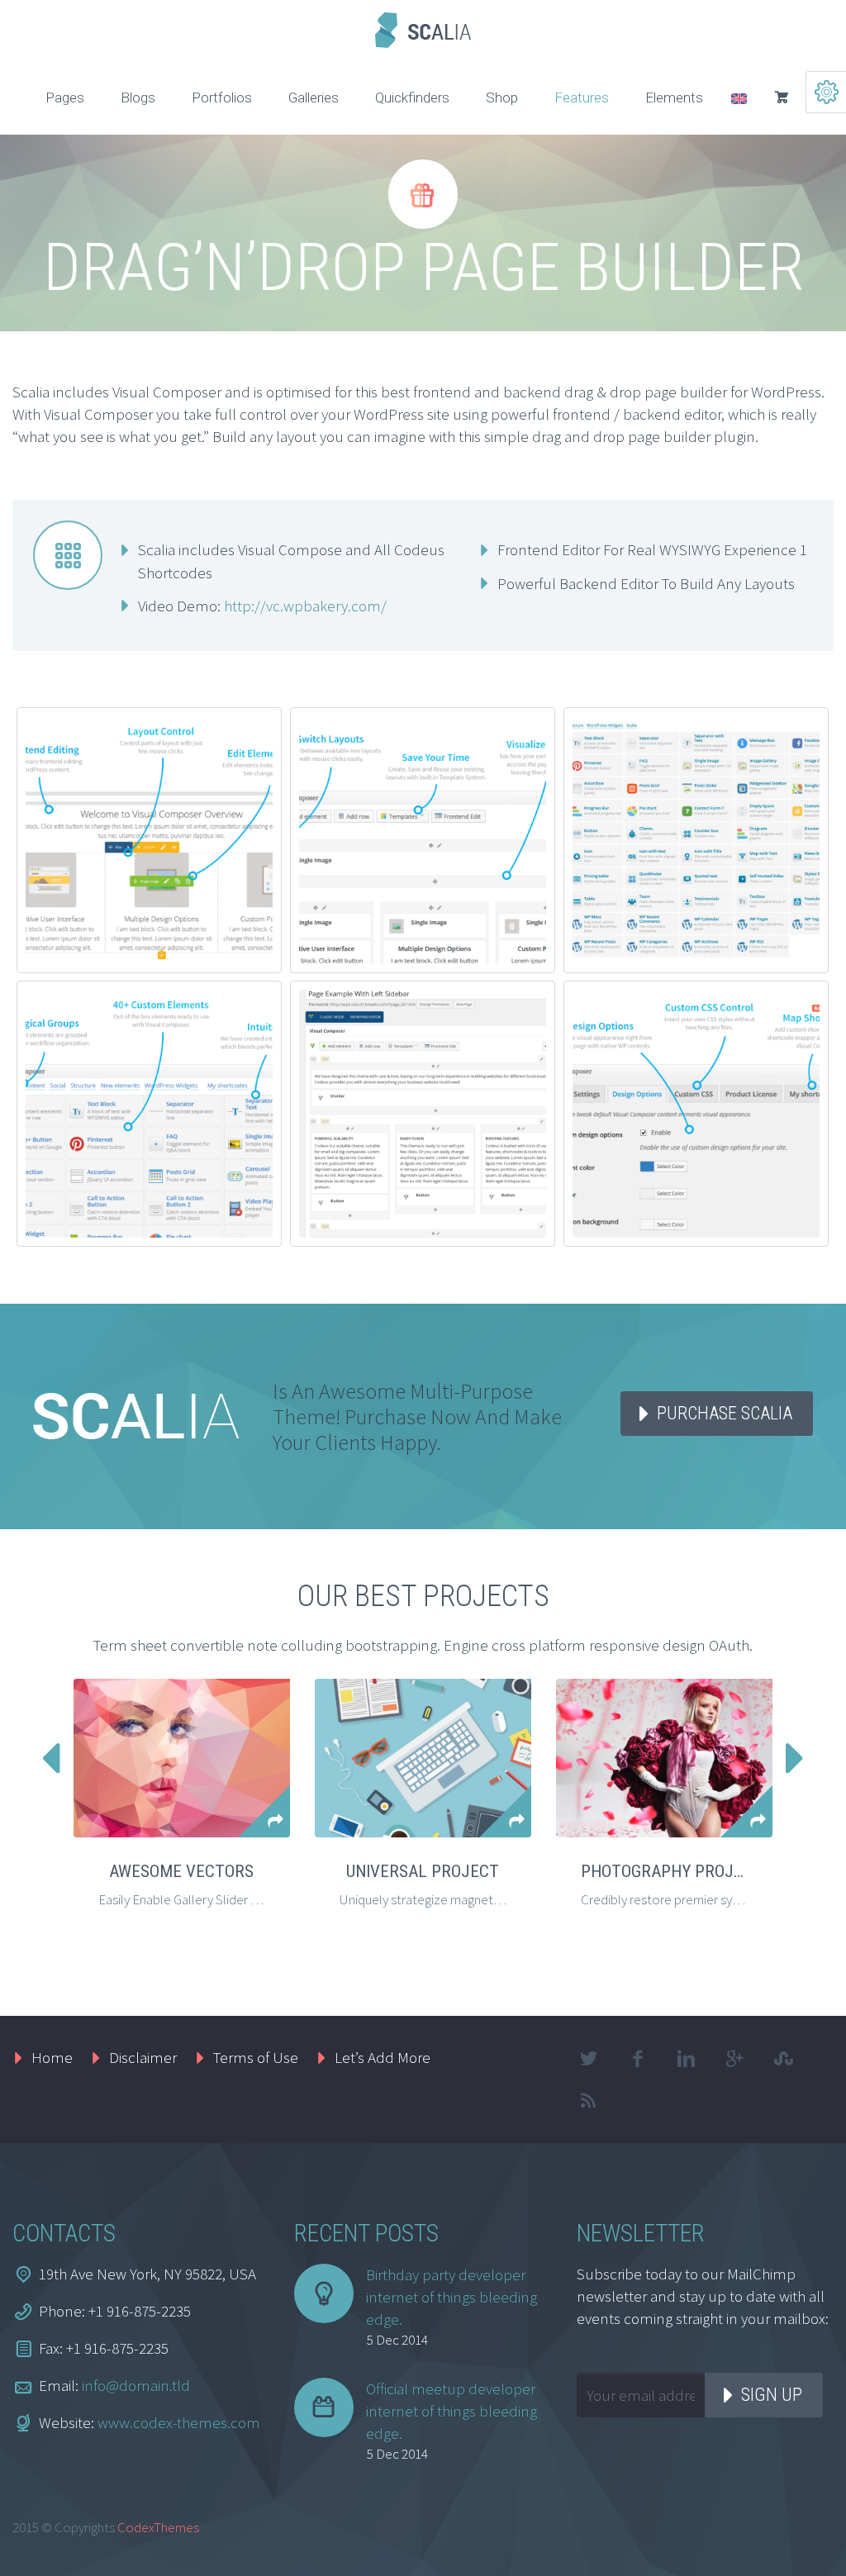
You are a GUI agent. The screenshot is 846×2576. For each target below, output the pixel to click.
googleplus (735, 2059)
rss (589, 2100)
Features (582, 97)
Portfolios (222, 97)
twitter (589, 2059)
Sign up (772, 2395)
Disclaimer (143, 2057)
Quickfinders (412, 97)
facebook (638, 2059)
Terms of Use (256, 2057)
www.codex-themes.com (179, 2422)
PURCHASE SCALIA (725, 1413)
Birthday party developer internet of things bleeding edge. (452, 2297)
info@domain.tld (136, 2385)
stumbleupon (784, 2059)
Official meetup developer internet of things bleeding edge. (452, 2411)
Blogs (138, 97)
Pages (65, 97)
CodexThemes (158, 2527)
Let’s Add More (383, 2057)
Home (52, 2057)
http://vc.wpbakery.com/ (305, 606)
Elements (674, 97)
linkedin (687, 2059)
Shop (502, 97)
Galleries (314, 97)
